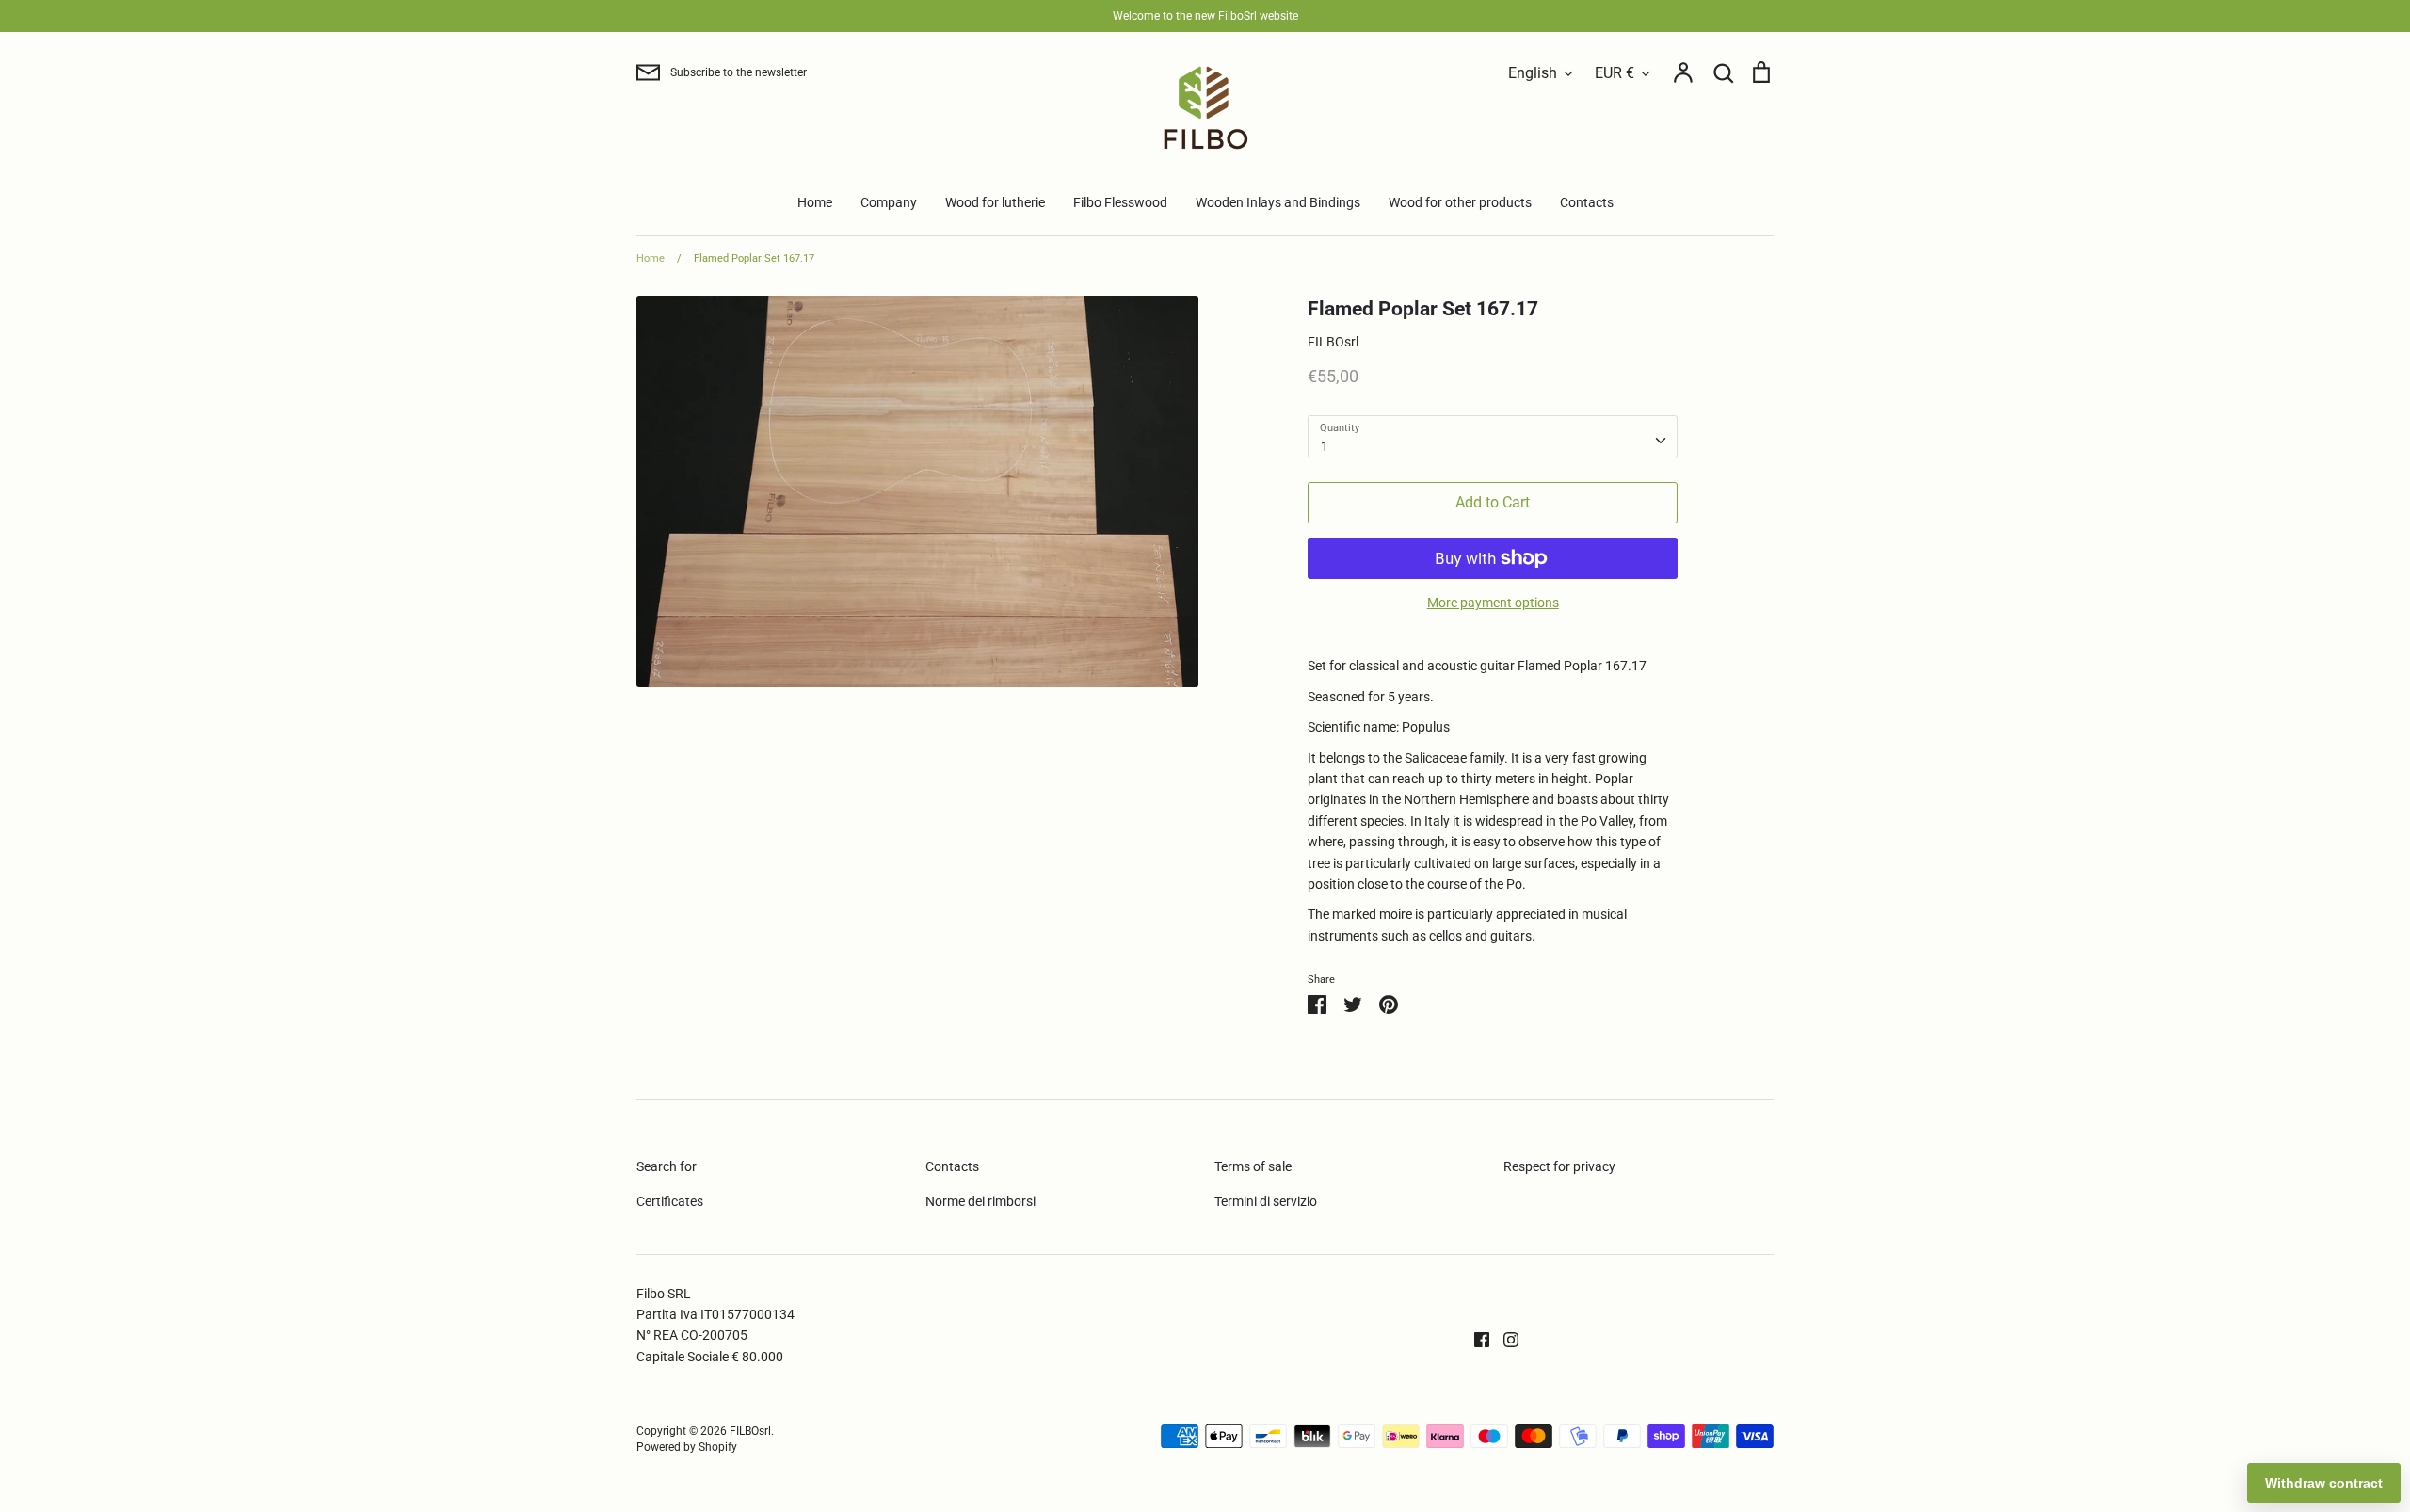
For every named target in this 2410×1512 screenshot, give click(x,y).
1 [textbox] (1325, 446)
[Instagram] (1504, 1339)
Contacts (1587, 202)
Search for (667, 1166)
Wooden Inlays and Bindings (1278, 202)
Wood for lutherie (995, 202)
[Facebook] (1475, 1339)
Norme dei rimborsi (980, 1201)
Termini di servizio (1266, 1201)
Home (815, 202)
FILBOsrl (1333, 342)
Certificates (670, 1201)
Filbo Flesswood (1120, 202)
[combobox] (1493, 437)
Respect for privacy (1559, 1166)
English (1533, 73)
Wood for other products (1460, 202)
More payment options (1493, 603)
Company (889, 202)
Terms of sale (1253, 1166)
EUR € (1615, 73)
